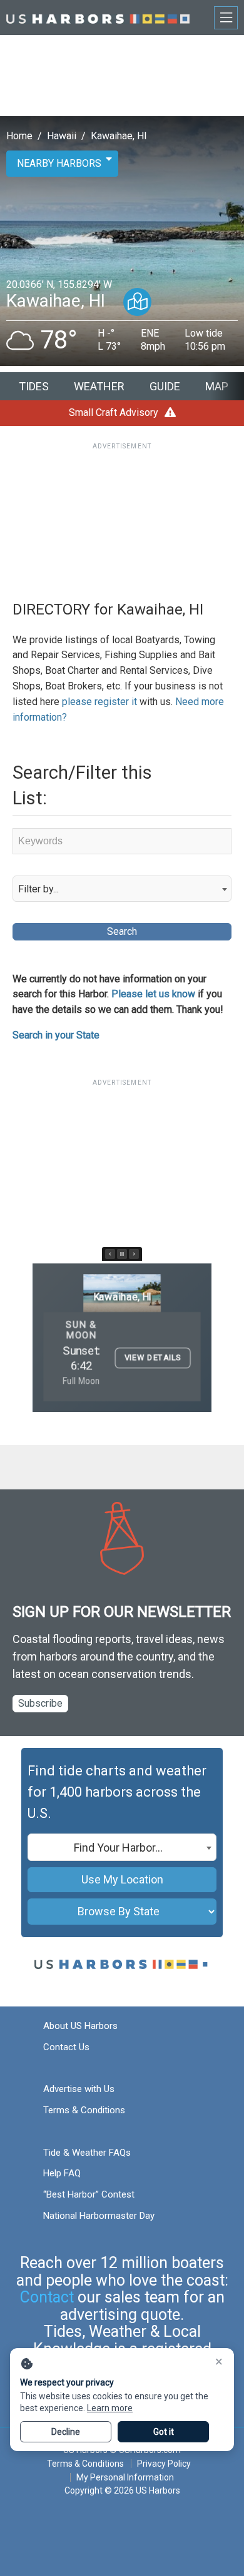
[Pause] (122, 1254)
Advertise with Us (79, 2089)
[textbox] (122, 1848)
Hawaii (62, 136)
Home (19, 136)
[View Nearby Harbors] (137, 302)
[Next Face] (134, 1254)
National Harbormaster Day (99, 2216)
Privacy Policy (164, 2464)
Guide (165, 386)
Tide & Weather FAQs (87, 2153)
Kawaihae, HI (119, 136)
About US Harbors (80, 2026)
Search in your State (56, 1035)
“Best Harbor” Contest (89, 2194)
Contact (47, 2297)
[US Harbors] (98, 17)
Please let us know (153, 994)
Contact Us (66, 2047)
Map (217, 386)
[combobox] (122, 889)
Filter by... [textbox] (38, 889)
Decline (66, 2432)
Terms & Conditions (84, 2110)
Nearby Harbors (59, 163)
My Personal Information (125, 2477)
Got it (164, 2432)
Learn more (110, 2408)
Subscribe (40, 1703)
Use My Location (122, 1879)
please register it (99, 702)
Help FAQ (62, 2173)
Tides (34, 386)
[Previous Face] (110, 1254)
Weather (99, 386)
